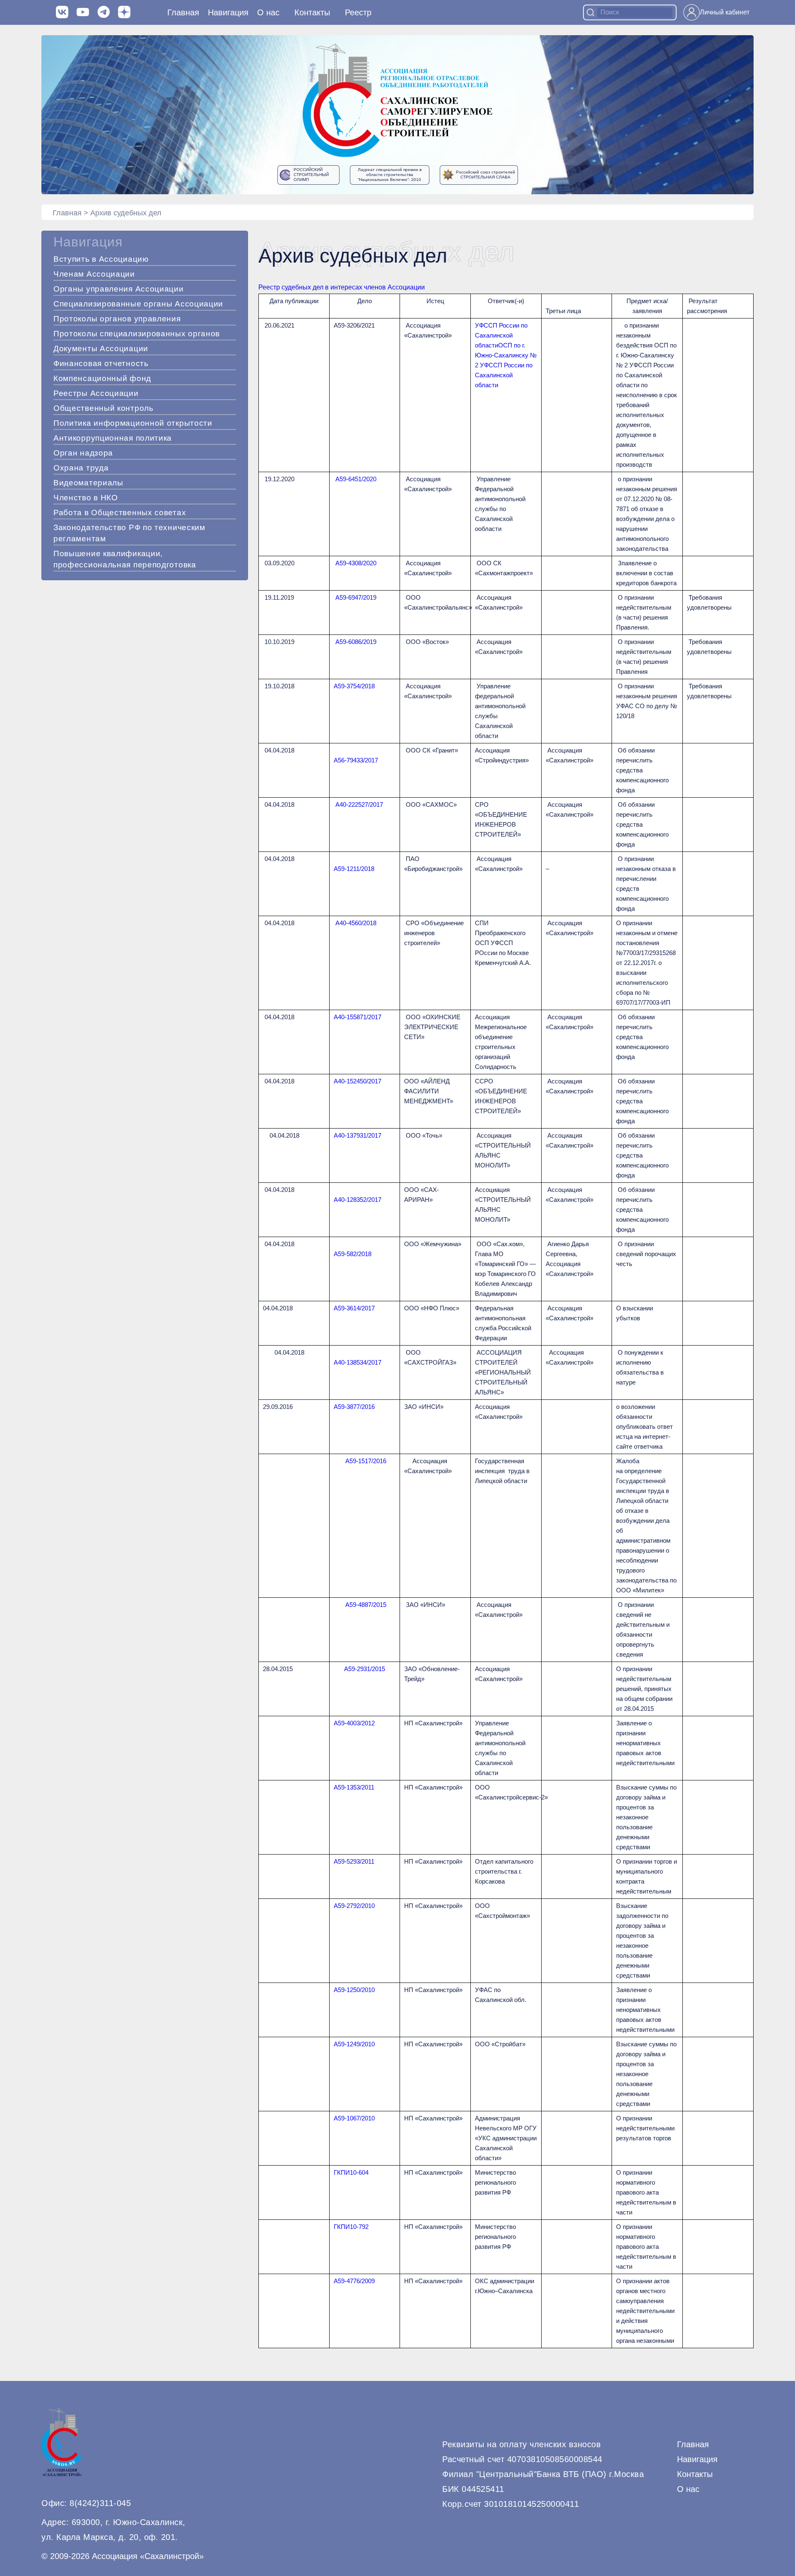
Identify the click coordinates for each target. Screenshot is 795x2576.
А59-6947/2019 (356, 597)
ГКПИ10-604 (351, 2172)
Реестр (358, 12)
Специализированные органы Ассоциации (138, 304)
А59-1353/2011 (354, 1787)
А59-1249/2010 (354, 2044)
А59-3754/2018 (354, 686)
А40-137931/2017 (358, 1135)
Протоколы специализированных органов (137, 334)
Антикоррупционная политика (113, 438)
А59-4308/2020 (356, 563)
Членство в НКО (86, 498)
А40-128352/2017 (358, 1200)
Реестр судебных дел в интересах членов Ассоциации (342, 287)
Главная (183, 12)
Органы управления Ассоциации (119, 289)
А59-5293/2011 (354, 1861)
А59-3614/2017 (354, 1308)
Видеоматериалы (88, 483)
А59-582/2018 (353, 1254)
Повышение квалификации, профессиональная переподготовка (125, 559)
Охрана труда (81, 468)
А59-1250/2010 (354, 1990)
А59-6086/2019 (356, 642)
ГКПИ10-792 (351, 2227)
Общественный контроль (104, 408)
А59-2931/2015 (365, 1669)
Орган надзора (83, 453)
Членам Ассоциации (94, 274)
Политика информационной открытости (133, 423)
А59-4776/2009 (354, 2281)
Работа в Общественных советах (120, 513)
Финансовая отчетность (101, 363)
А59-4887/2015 (366, 1605)
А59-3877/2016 (354, 1407)
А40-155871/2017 (358, 1017)
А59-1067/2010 (354, 2118)
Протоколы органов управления (117, 319)
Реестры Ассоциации (96, 393)
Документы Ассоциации (101, 349)
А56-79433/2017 (356, 760)
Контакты (312, 12)
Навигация (697, 2459)
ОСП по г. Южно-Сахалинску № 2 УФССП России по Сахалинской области (506, 365)
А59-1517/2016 (366, 1461)
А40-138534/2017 (358, 1362)
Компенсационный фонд (102, 378)
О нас (268, 12)
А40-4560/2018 (356, 923)
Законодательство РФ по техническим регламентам (129, 533)
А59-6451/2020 (356, 479)
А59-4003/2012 (354, 1723)
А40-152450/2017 (358, 1081)
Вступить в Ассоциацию (101, 259)
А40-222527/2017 (359, 804)
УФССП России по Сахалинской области (501, 335)
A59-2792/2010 (354, 1906)
